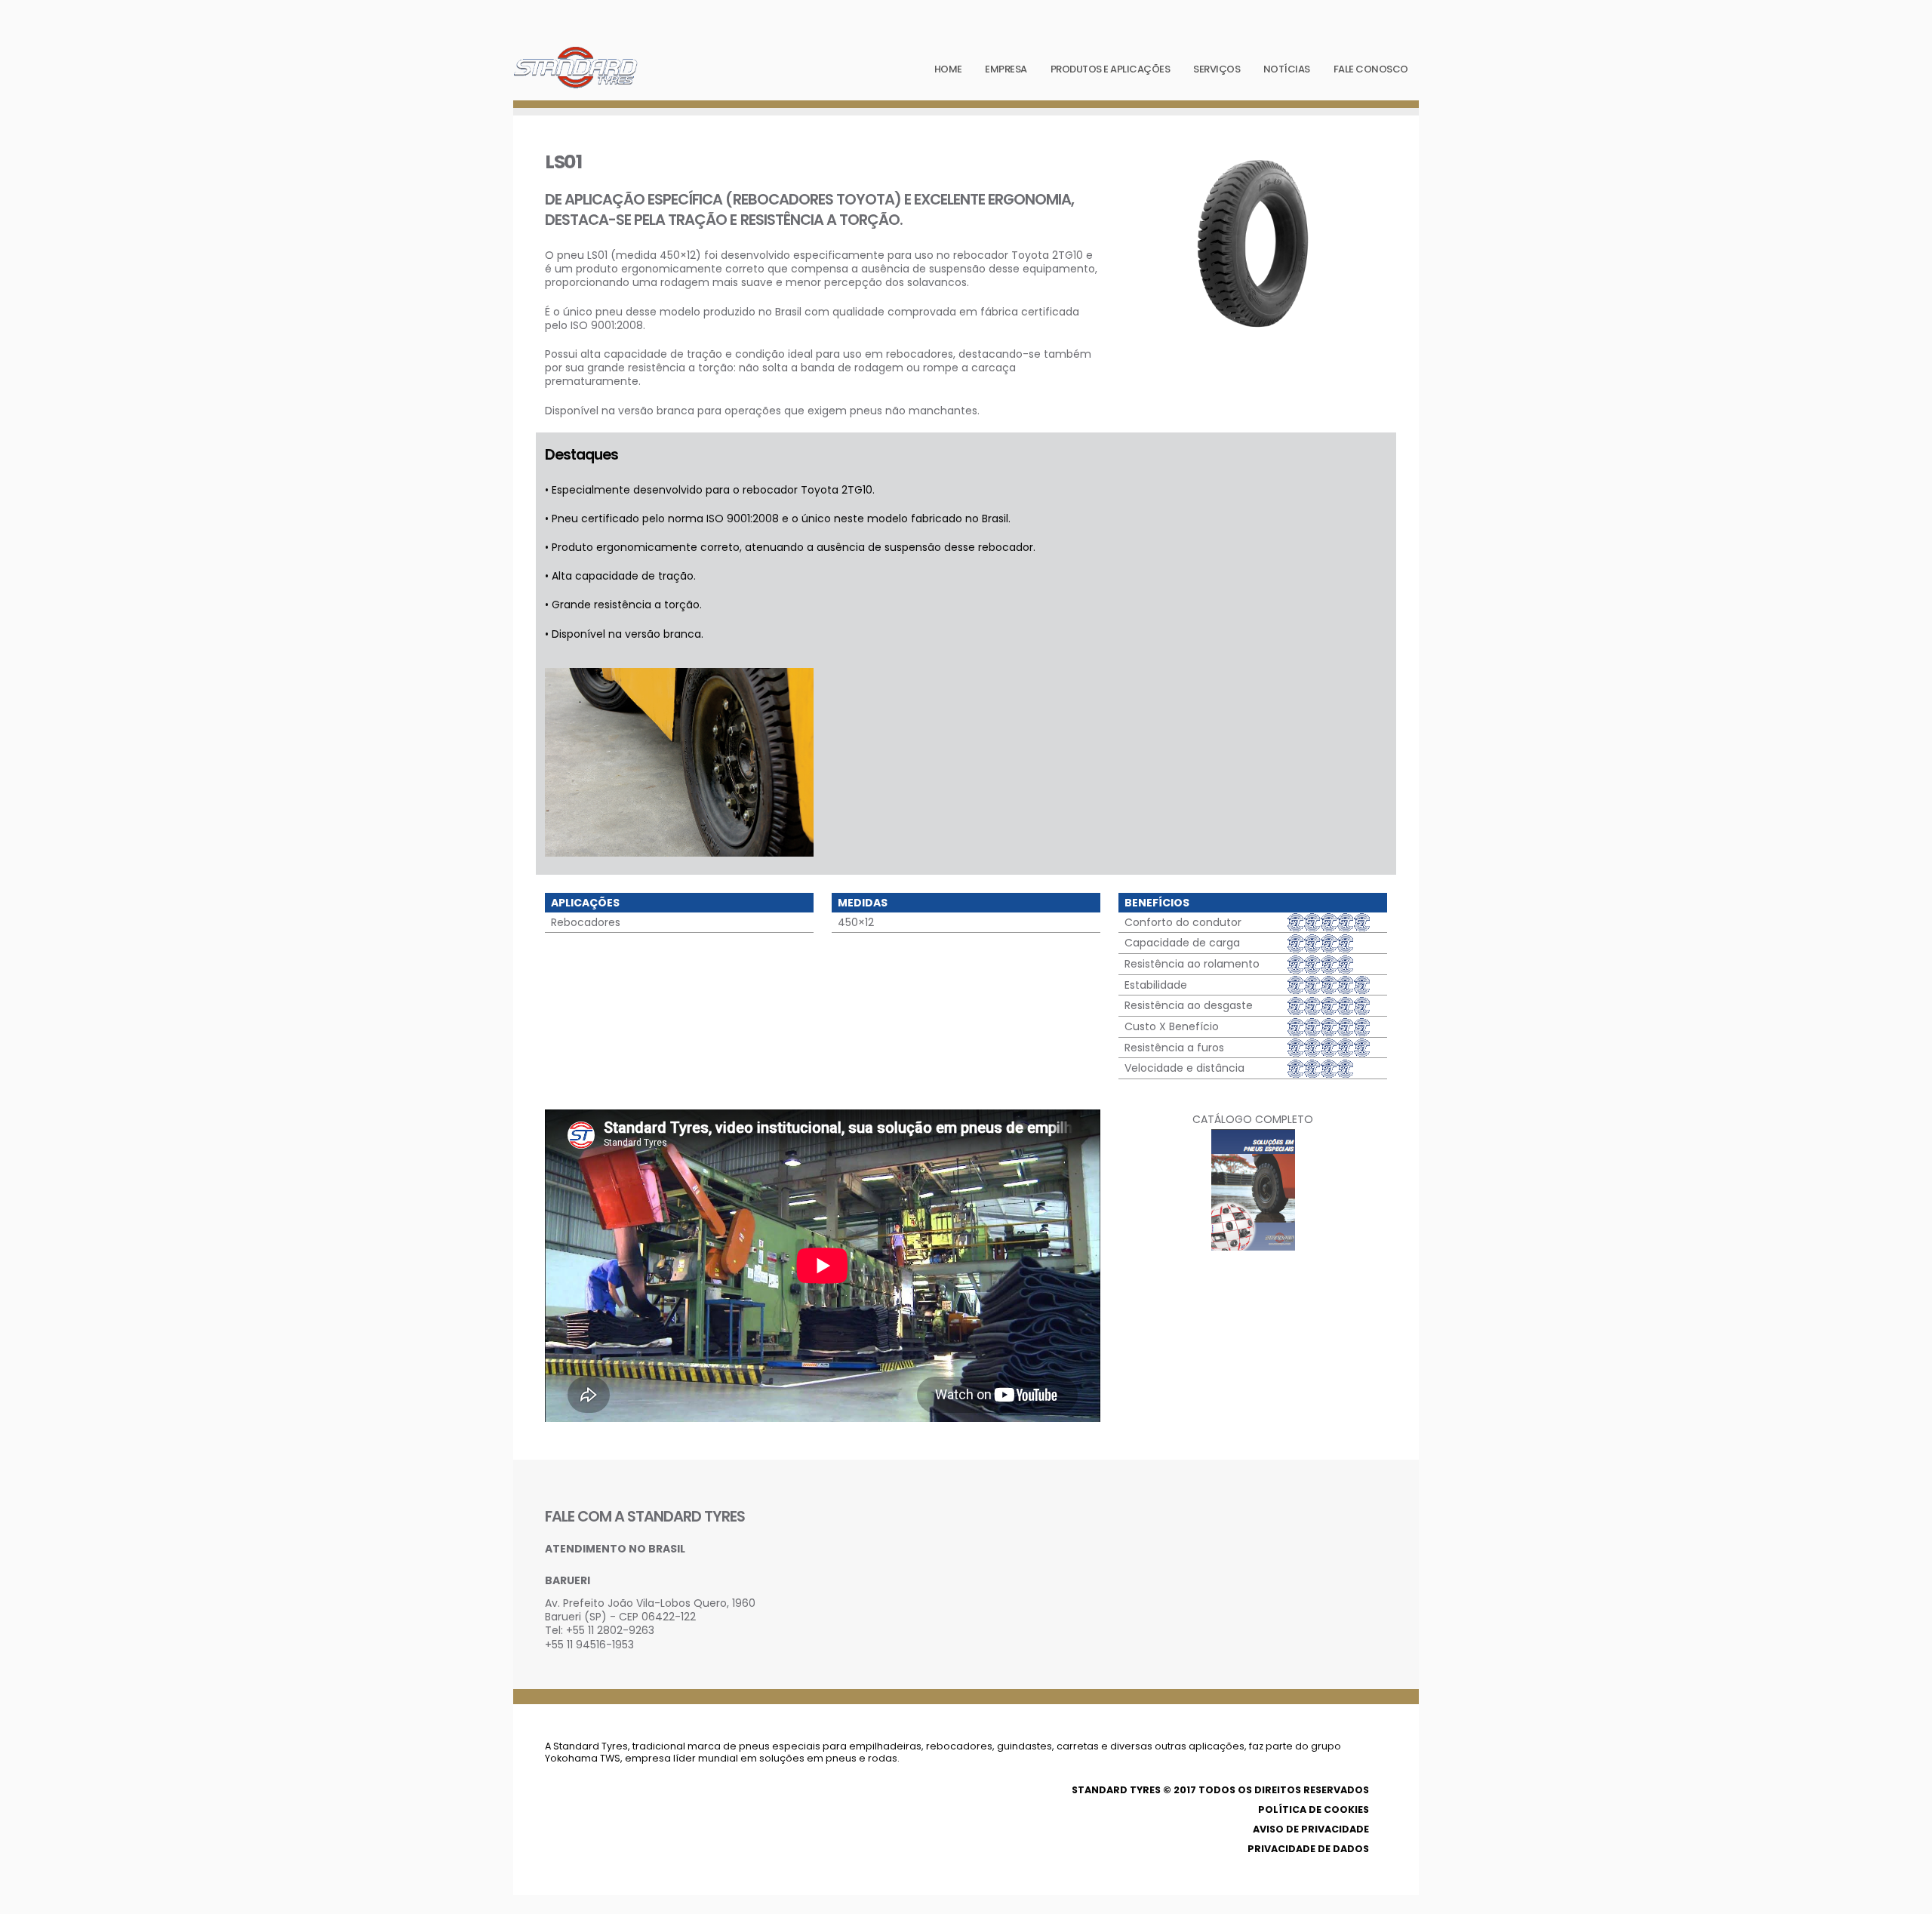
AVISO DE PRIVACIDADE (1311, 1829)
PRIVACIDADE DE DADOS (1308, 1849)
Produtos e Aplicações (1111, 69)
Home (948, 69)
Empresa (1006, 69)
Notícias (1287, 69)
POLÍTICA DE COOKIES (1314, 1809)
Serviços (1217, 69)
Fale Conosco (1371, 69)
